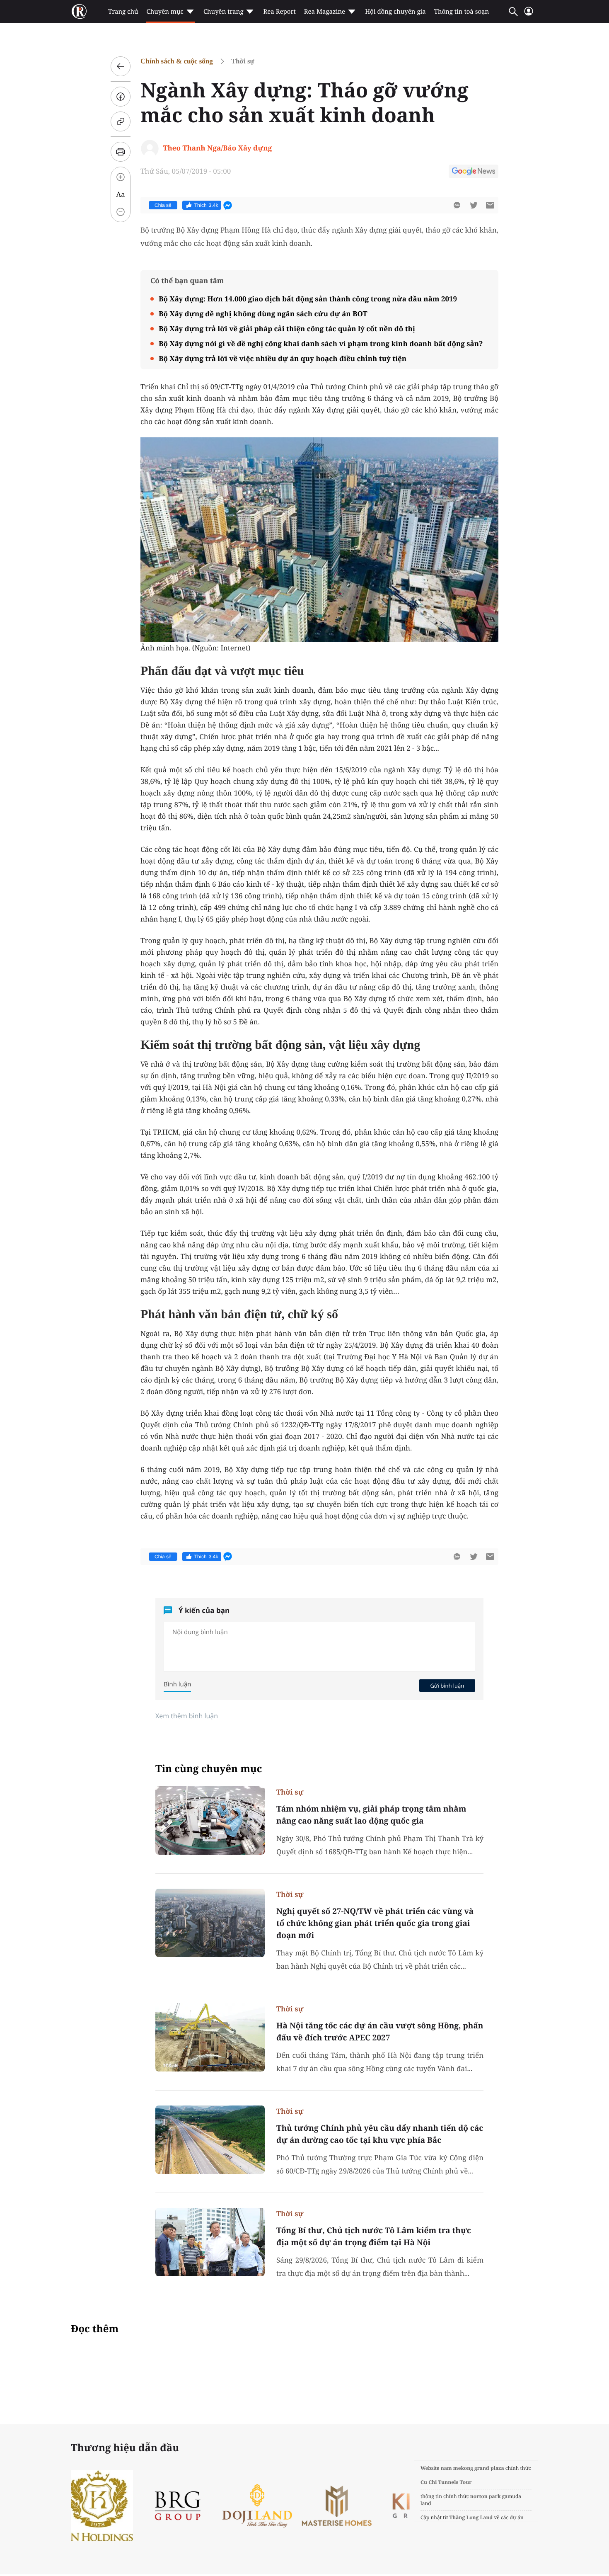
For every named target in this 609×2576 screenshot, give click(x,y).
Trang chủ (123, 12)
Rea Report (279, 12)
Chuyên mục (165, 12)
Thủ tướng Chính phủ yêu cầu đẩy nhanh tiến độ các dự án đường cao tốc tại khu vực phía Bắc (380, 2134)
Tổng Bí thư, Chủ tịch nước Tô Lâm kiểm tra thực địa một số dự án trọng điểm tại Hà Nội (374, 2236)
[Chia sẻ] (121, 97)
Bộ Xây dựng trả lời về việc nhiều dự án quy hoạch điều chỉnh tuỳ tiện (283, 358)
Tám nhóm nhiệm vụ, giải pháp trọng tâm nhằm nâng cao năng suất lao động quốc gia (371, 1815)
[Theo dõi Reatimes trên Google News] (474, 172)
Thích (206, 205)
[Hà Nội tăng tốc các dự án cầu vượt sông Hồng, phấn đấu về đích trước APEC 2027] (210, 2037)
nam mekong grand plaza (472, 2468)
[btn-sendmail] (490, 205)
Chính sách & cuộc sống (177, 61)
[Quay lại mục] (121, 66)
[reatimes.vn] (79, 12)
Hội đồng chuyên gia (395, 12)
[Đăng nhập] (529, 15)
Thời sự (243, 61)
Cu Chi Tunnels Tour (446, 2482)
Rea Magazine (325, 12)
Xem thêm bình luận (187, 1716)
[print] (121, 152)
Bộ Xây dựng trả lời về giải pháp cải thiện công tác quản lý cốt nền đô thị (287, 329)
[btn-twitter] (474, 205)
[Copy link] (121, 121)
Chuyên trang (224, 12)
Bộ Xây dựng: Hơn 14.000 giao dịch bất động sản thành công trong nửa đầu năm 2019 (308, 299)
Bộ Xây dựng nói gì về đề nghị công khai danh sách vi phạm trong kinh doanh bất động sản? (321, 343)
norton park (486, 2496)
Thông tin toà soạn (462, 12)
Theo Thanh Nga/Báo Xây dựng (217, 148)
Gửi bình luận (447, 1686)
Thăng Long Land (471, 2517)
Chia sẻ (163, 205)
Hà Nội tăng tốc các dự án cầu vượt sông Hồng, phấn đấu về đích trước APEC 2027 (380, 2031)
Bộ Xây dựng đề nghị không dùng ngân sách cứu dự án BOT (263, 314)
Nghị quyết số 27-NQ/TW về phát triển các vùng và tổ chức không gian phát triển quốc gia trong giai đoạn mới (375, 1923)
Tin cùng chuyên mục (209, 1769)
